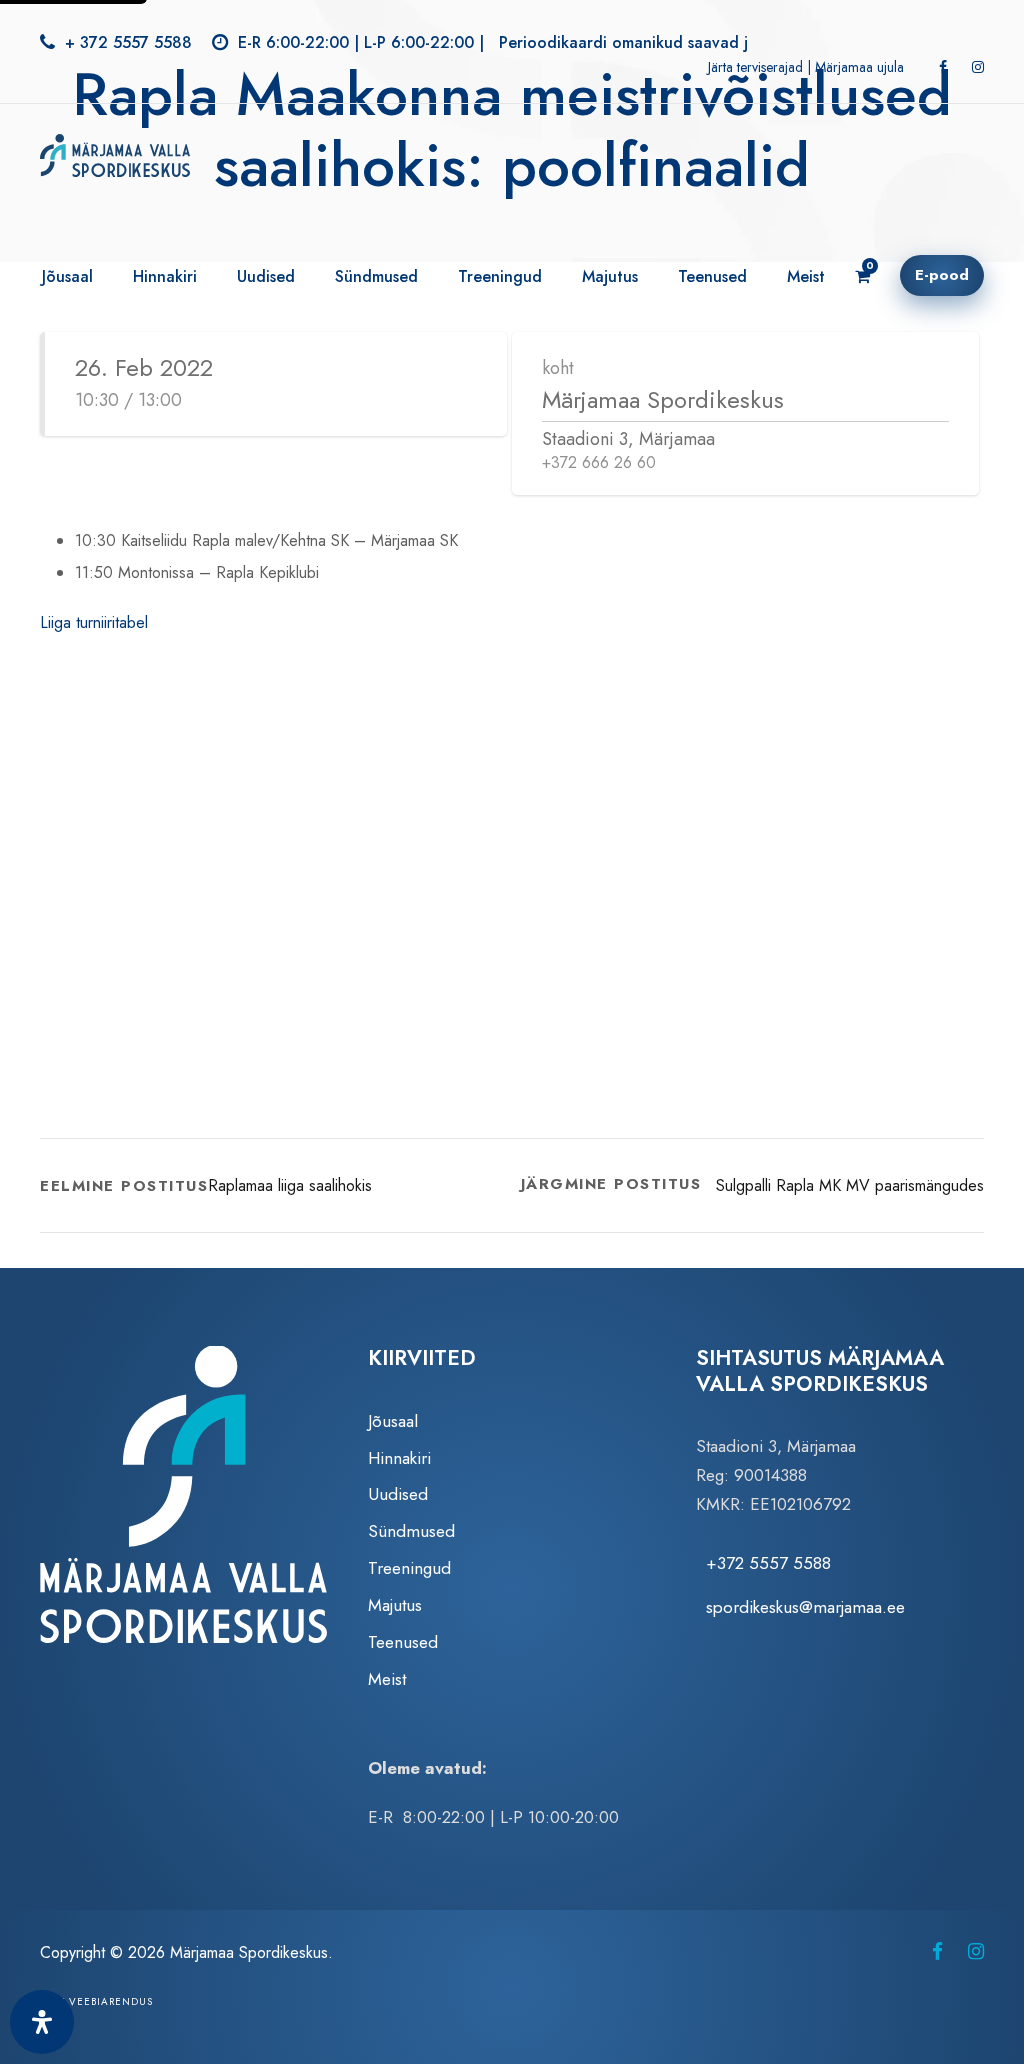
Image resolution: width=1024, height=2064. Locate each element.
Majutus (610, 276)
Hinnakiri (165, 276)
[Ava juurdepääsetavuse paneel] (42, 2022)
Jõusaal (67, 276)
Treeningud (500, 276)
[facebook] (943, 67)
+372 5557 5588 (768, 1563)
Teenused (712, 276)
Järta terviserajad (755, 67)
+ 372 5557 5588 (128, 42)
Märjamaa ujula (859, 67)
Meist (806, 276)
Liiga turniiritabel (94, 622)
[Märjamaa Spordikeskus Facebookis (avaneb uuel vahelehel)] (937, 1951)
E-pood (942, 275)
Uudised (266, 276)
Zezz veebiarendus (96, 2001)
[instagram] (978, 67)
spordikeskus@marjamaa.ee (805, 1607)
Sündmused (376, 276)
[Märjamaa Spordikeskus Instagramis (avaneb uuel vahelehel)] (976, 1951)
